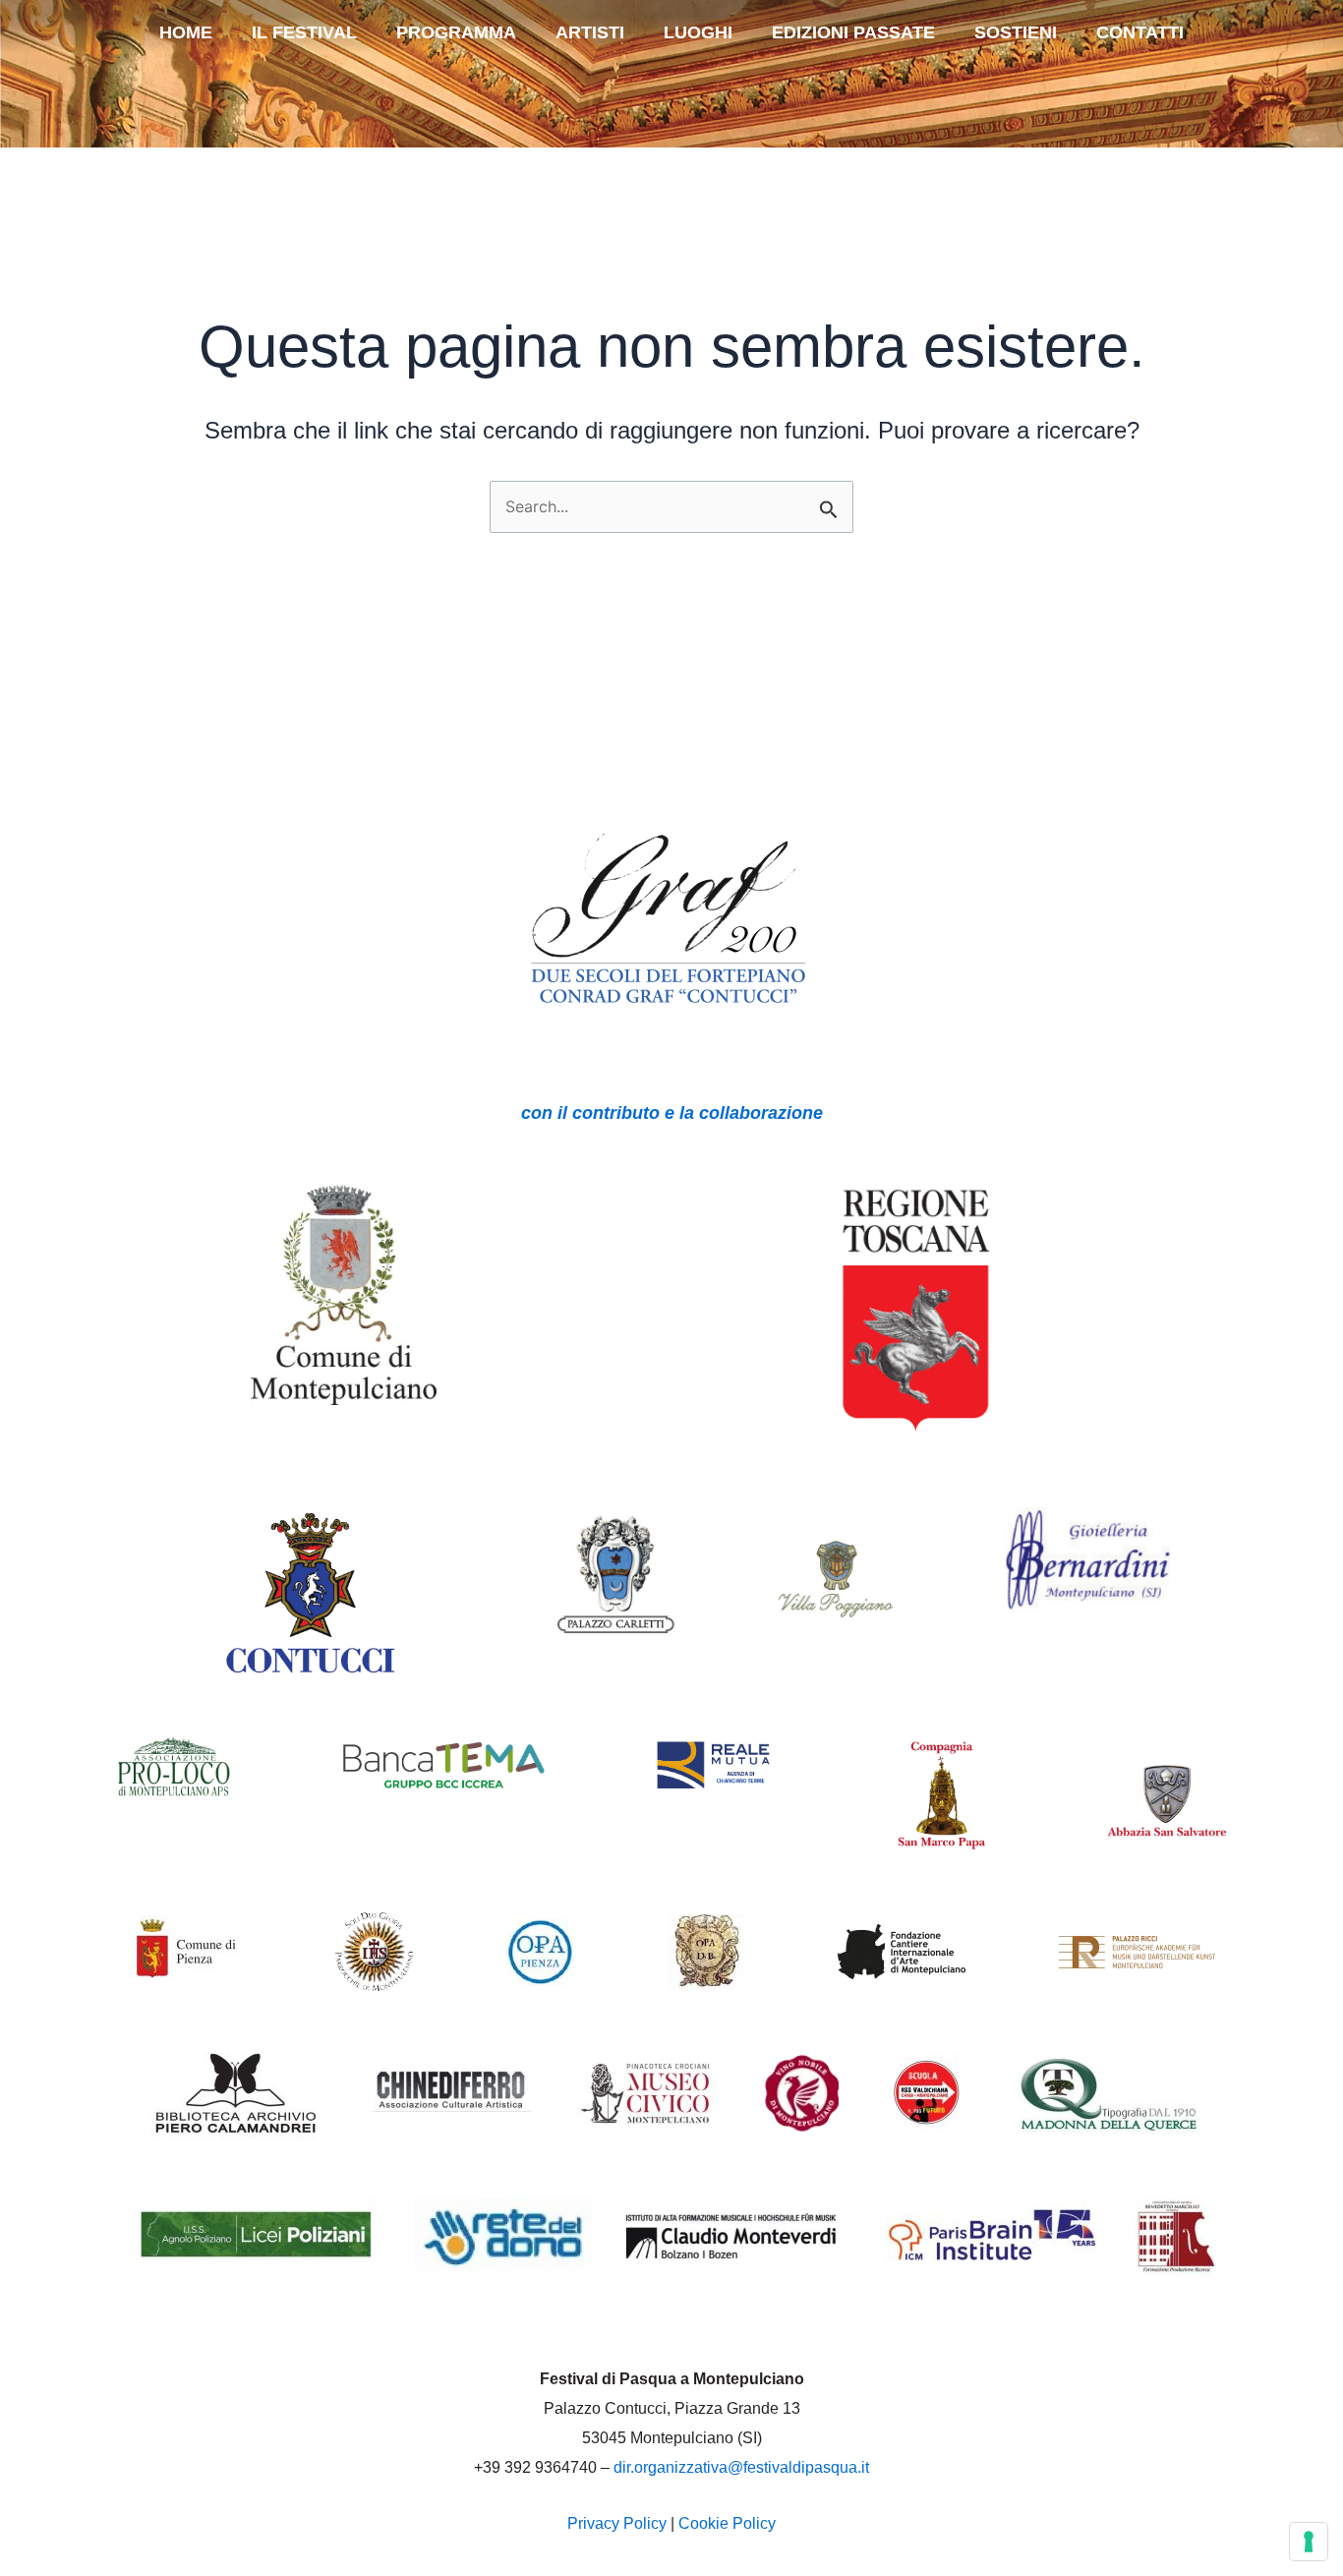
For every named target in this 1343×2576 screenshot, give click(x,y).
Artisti (590, 32)
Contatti (1140, 32)
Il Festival (304, 32)
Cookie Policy (727, 2523)
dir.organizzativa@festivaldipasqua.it (741, 2467)
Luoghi (698, 32)
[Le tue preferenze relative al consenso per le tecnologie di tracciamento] (1309, 2542)
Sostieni (1016, 32)
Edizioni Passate (853, 32)
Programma (456, 32)
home (186, 32)
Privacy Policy (617, 2523)
